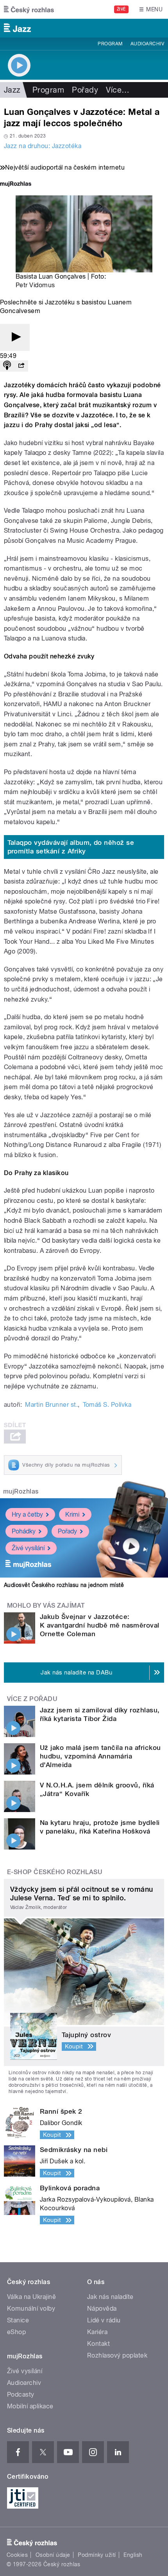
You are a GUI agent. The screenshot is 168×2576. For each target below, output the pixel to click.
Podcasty (21, 2394)
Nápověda (102, 2309)
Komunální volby (31, 2309)
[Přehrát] (15, 337)
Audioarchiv (147, 44)
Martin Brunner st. (51, 1405)
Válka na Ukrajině (31, 2297)
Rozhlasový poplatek (117, 2355)
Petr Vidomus (35, 285)
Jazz (12, 90)
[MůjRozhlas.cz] (16, 185)
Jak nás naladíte (110, 2297)
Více (118, 90)
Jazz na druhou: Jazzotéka (43, 146)
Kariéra (97, 2332)
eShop (16, 2332)
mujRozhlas (21, 1491)
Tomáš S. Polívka (107, 1405)
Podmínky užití (97, 2555)
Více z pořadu (32, 1699)
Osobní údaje (53, 2555)
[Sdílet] (21, 366)
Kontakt (98, 2344)
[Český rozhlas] (29, 9)
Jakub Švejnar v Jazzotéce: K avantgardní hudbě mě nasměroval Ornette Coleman (100, 1625)
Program (110, 44)
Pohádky (24, 1531)
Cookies (17, 2555)
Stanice (18, 2320)
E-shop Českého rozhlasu (55, 1872)
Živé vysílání (28, 1548)
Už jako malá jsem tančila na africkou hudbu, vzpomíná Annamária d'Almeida (100, 1756)
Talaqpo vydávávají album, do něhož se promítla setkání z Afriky (71, 847)
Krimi (72, 1514)
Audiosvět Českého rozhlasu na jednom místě (64, 1585)
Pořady (85, 90)
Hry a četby (27, 1514)
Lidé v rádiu (104, 2320)
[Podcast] (7, 366)
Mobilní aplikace (30, 2406)
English (133, 2555)
